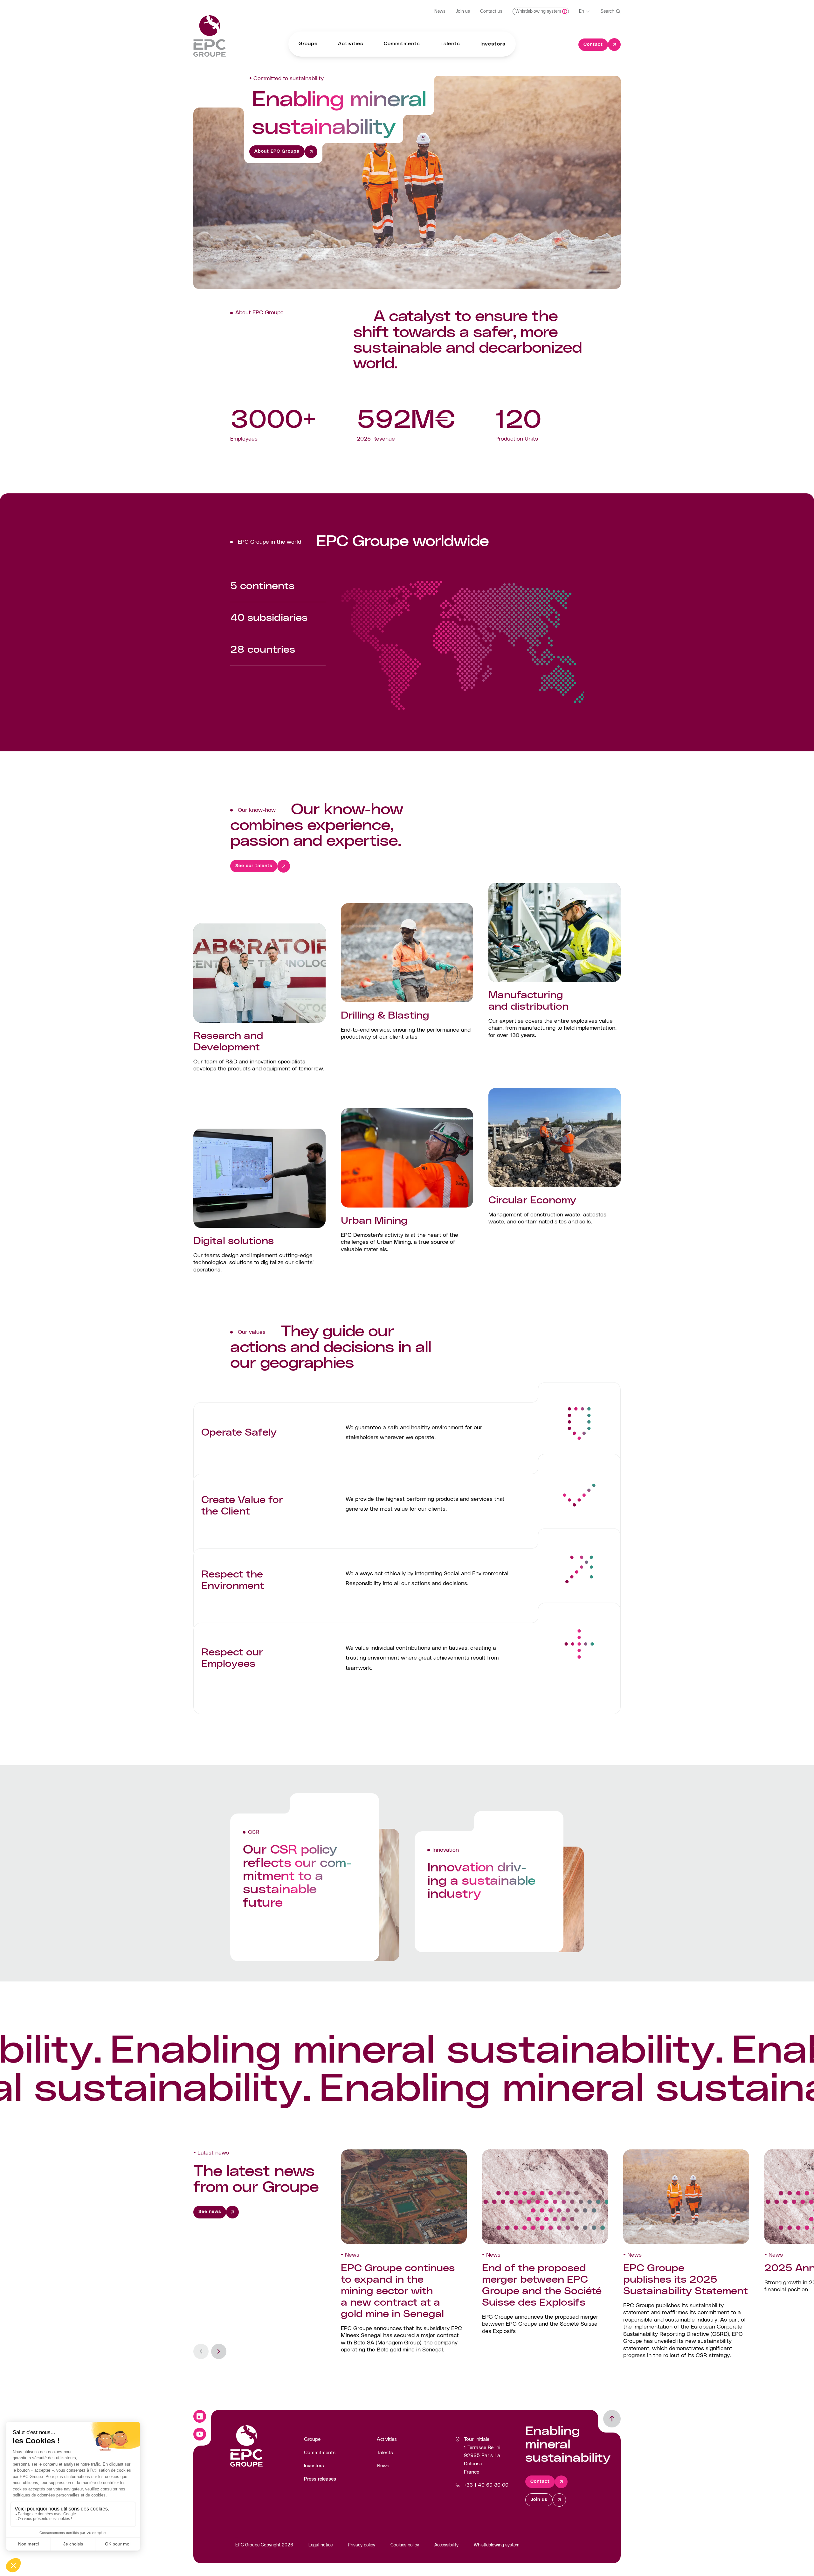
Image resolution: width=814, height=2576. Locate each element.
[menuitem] (308, 44)
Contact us (491, 11)
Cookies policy (405, 2545)
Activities (387, 2439)
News (440, 11)
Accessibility (446, 2545)
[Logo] (210, 36)
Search (607, 11)
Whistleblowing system (497, 2545)
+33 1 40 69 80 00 (486, 2485)
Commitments (320, 2453)
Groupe (312, 2439)
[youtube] (200, 2434)
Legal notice (321, 2545)
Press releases (320, 2479)
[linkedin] (200, 2416)
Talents (385, 2453)
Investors (314, 2466)
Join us (463, 11)
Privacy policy (362, 2545)
